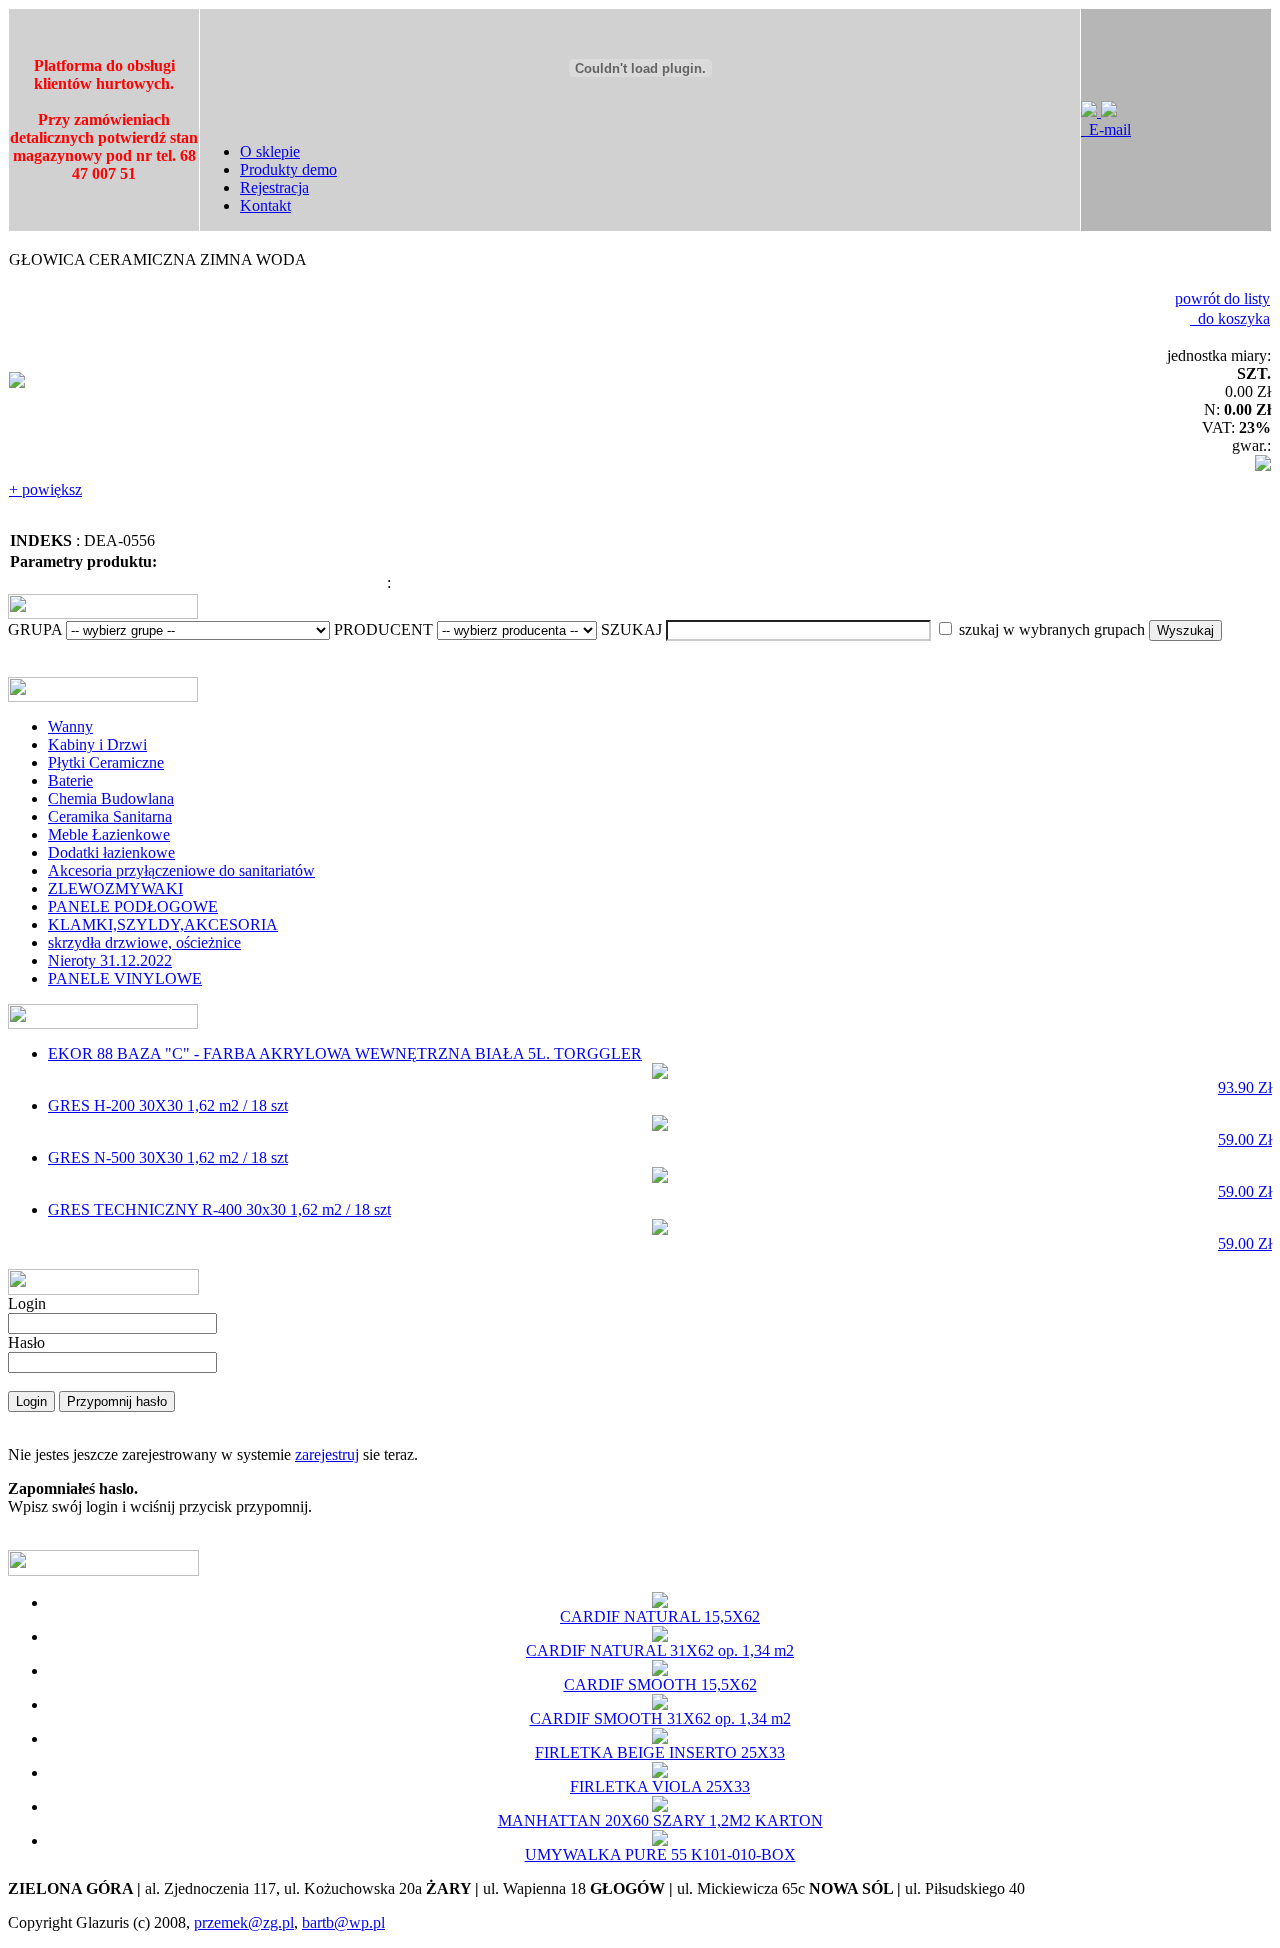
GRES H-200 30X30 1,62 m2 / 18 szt (660, 1122)
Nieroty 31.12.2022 (110, 960)
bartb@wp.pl (343, 1922)
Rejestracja (274, 187)
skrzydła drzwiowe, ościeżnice (144, 942)
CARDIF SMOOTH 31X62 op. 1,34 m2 (660, 1718)
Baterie (70, 780)
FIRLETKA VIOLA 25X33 (660, 1786)
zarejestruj (327, 1454)
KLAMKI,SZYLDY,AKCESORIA (163, 924)
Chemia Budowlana (111, 798)
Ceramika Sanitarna (110, 816)
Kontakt (265, 205)
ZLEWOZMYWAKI (115, 888)
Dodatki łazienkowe (111, 852)
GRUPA (35, 629)
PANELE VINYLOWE (125, 978)
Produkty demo (288, 169)
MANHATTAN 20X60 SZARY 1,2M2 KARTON (660, 1820)
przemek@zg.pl (244, 1922)
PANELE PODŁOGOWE (133, 906)
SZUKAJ (631, 629)
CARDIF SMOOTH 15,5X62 (660, 1684)
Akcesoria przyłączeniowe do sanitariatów (181, 870)
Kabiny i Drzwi (97, 744)
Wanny (70, 726)
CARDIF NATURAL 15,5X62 (660, 1616)
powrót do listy (1222, 298)
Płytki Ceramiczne (106, 762)
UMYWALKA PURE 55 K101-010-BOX (660, 1854)
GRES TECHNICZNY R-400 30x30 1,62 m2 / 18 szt (660, 1226)
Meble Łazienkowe (109, 834)
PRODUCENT (383, 629)
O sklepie (270, 151)
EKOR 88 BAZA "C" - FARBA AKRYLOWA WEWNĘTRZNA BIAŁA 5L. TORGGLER (660, 1070)
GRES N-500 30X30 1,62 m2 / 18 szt (660, 1174)
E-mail (1106, 129)
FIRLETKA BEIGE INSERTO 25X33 (660, 1752)
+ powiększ (45, 489)
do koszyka (1230, 318)
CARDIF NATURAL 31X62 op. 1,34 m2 (660, 1650)
